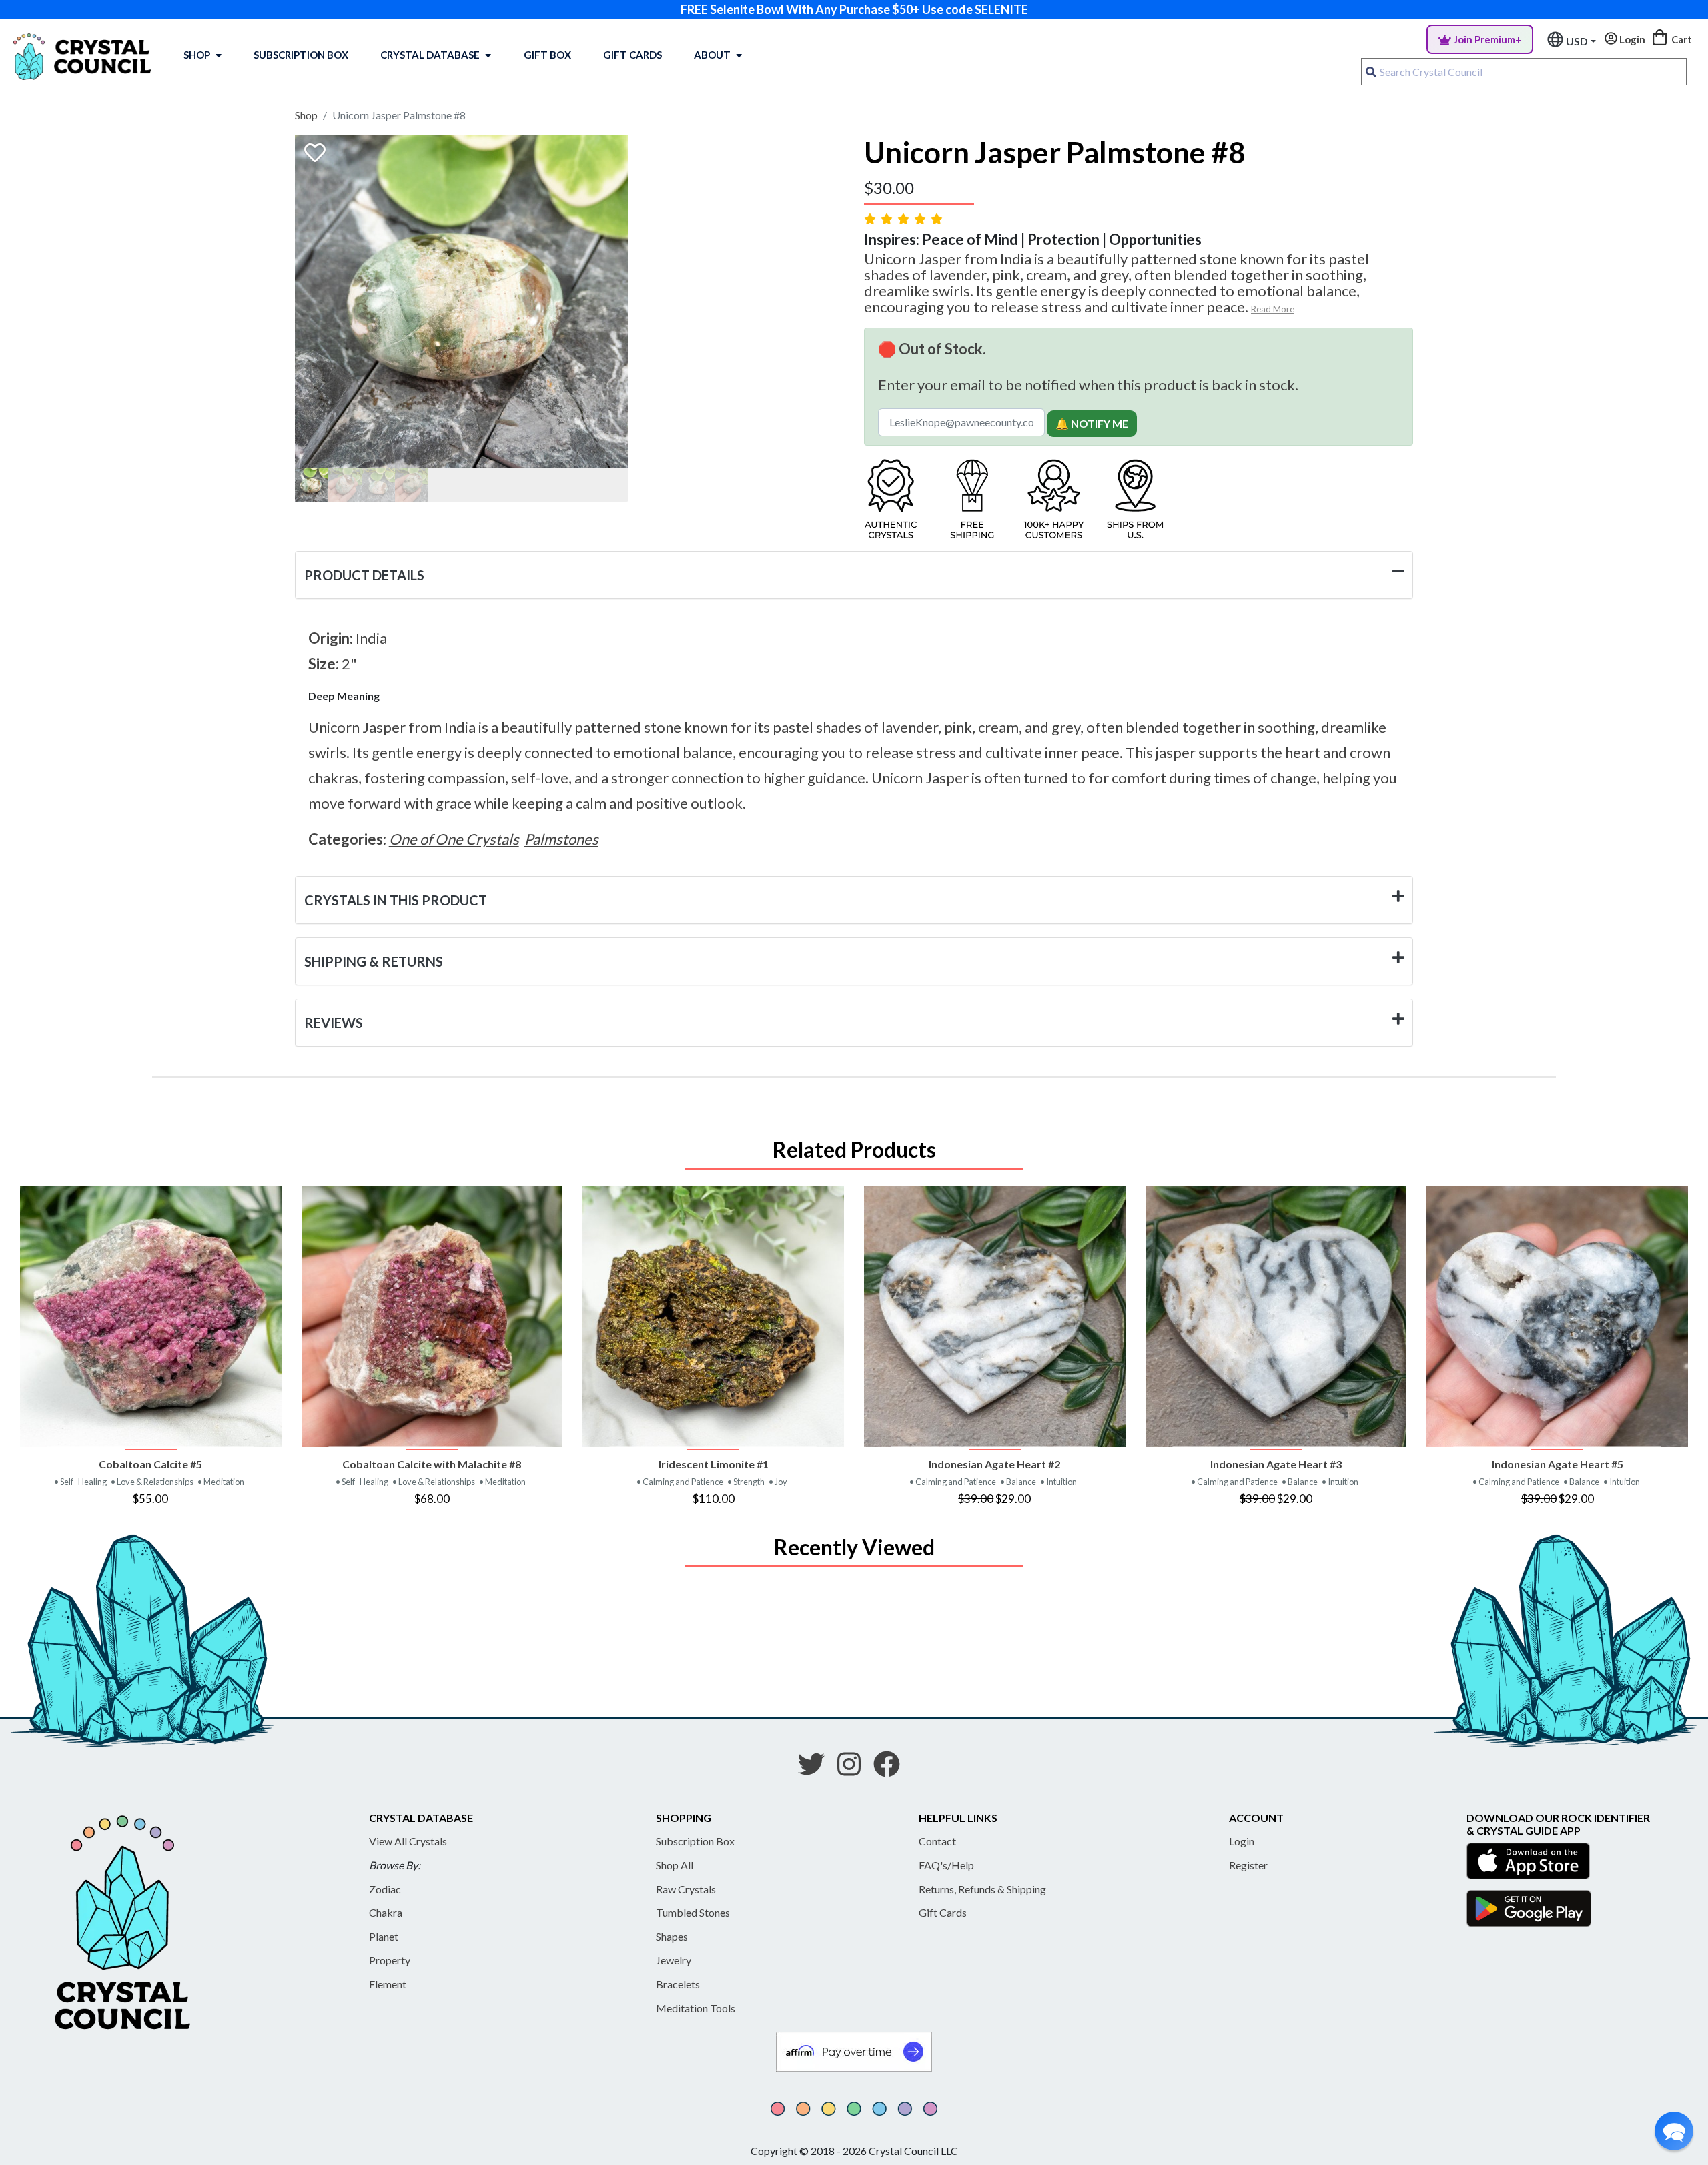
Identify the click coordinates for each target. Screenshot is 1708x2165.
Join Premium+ (1487, 39)
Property (390, 1960)
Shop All (675, 1865)
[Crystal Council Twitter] (817, 1769)
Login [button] (1631, 39)
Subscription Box (301, 55)
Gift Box (547, 55)
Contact (937, 1841)
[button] (1674, 2131)
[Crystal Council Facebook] (892, 1769)
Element (388, 1984)
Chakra (386, 1912)
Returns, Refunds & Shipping (982, 1889)
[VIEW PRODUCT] (151, 1316)
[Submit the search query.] (1371, 72)
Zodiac (385, 1889)
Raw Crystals (686, 1889)
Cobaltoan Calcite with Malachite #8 (432, 1464)
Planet (384, 1936)
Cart (1681, 39)
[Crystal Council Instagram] (854, 1769)
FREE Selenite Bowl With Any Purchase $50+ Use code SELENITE (854, 9)
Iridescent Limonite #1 (714, 1464)
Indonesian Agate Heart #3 (1276, 1464)
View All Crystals (408, 1841)
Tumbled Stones (693, 1912)
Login (1242, 1841)
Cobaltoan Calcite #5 (150, 1464)
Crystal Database (430, 55)
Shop (197, 55)
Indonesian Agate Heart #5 (1558, 1464)
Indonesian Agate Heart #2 (994, 1464)
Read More (1273, 309)
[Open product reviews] (905, 219)
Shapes (672, 1936)
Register (1248, 1865)
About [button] (712, 55)
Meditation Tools (696, 2008)
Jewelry (674, 1960)
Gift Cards (632, 55)
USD (1577, 41)
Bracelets (678, 1984)
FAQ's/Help (946, 1865)
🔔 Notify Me (1092, 423)
